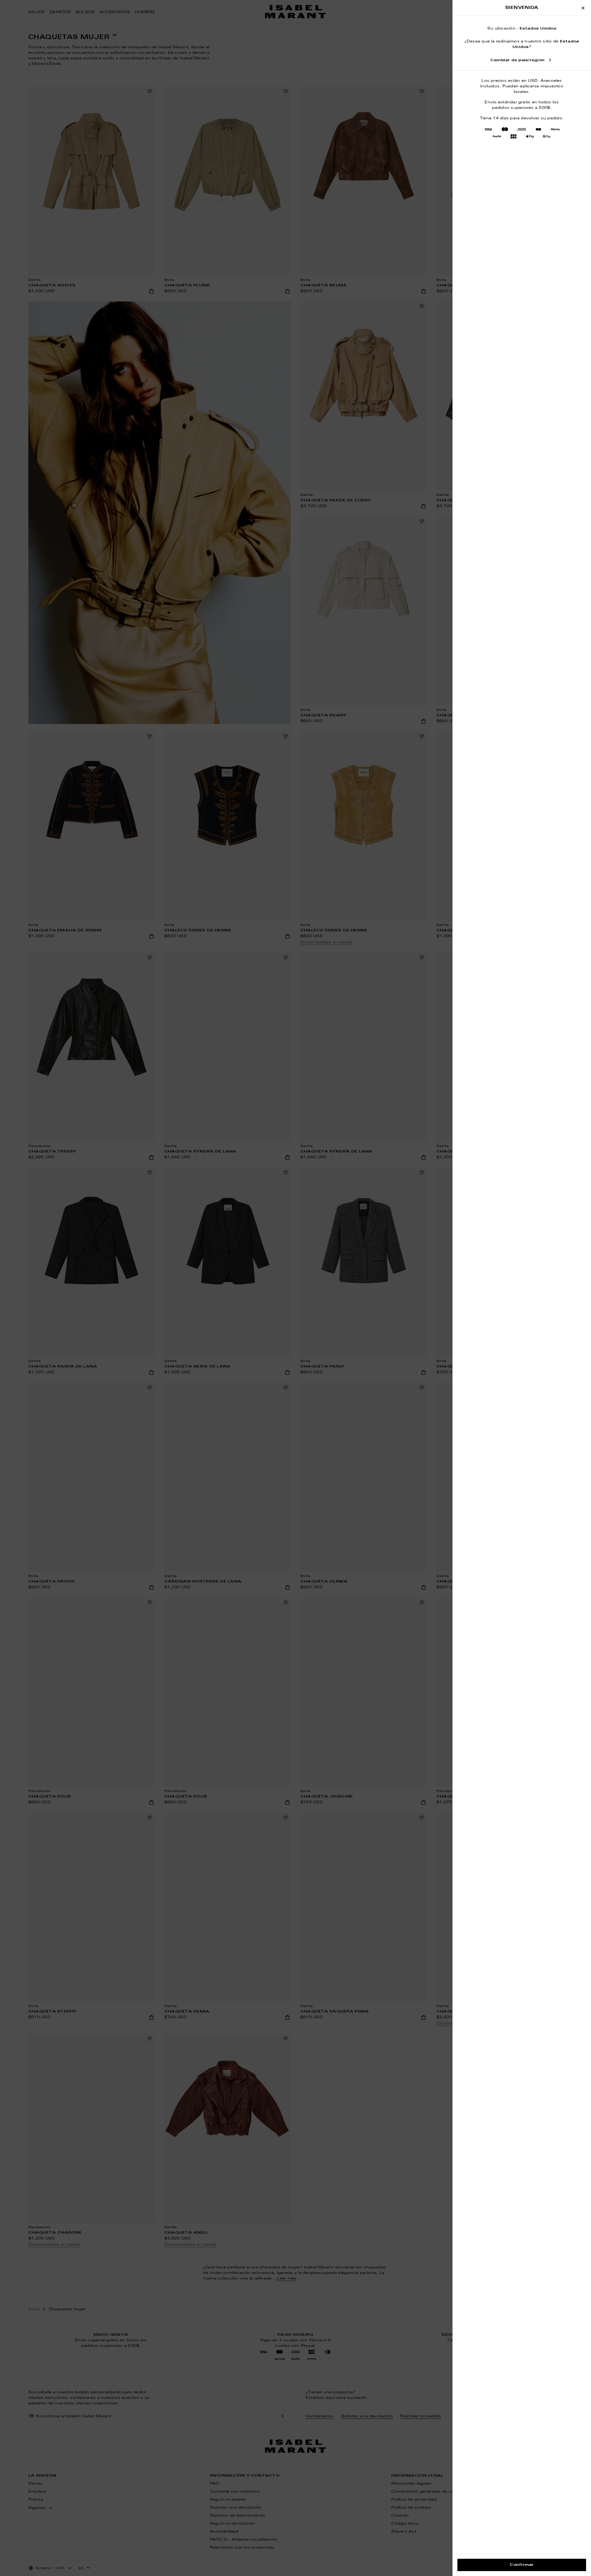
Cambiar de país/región (517, 60)
